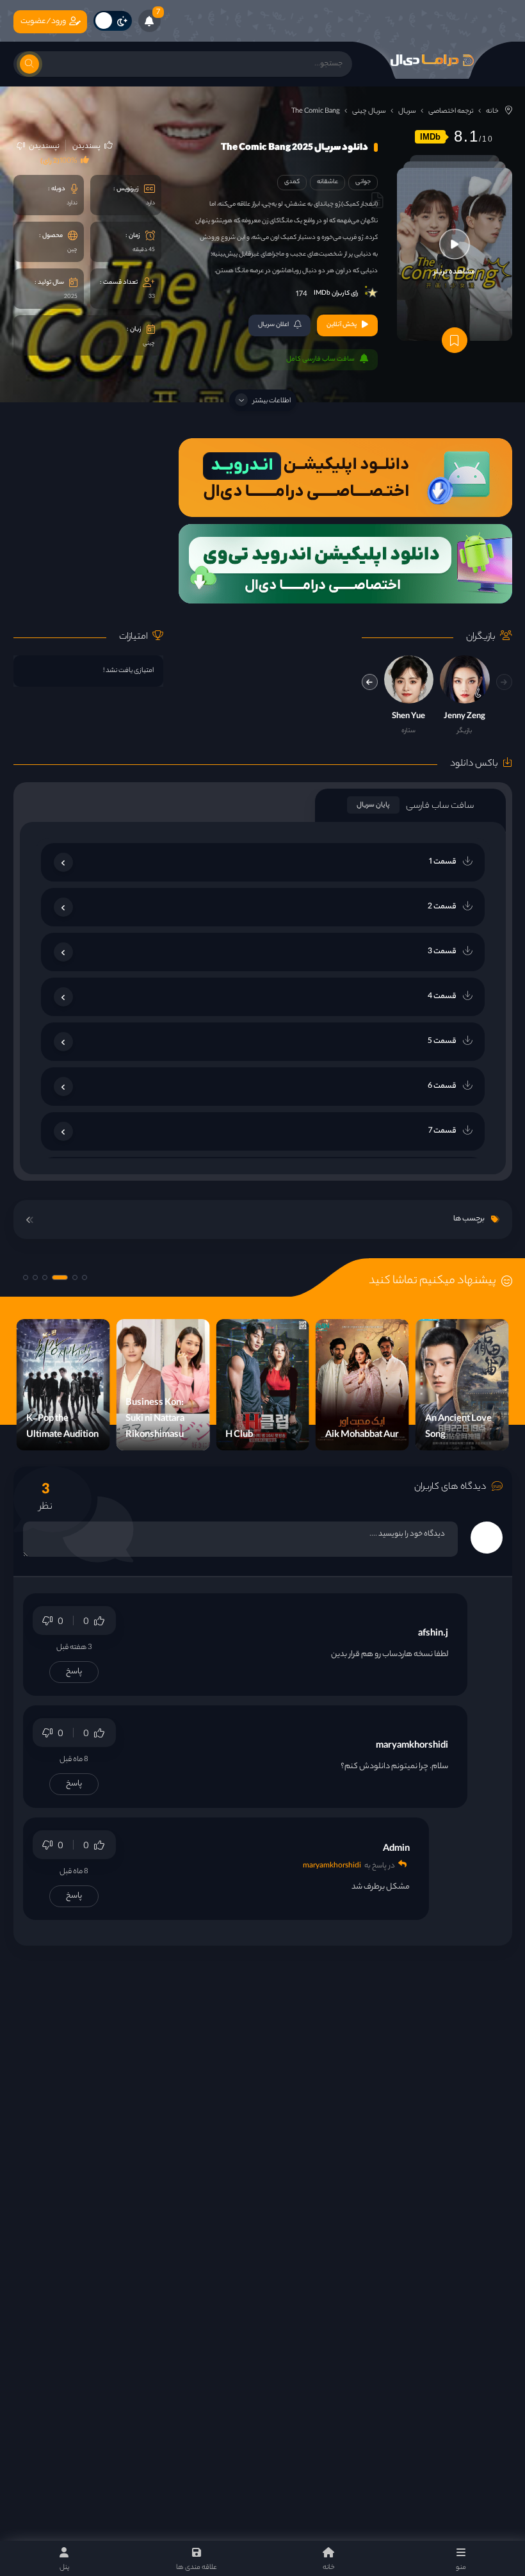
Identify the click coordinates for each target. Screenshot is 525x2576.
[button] (370, 682)
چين (72, 250)
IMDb (430, 137)
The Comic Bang (316, 111)
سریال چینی (369, 111)
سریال (407, 111)
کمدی (292, 182)
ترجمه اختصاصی (451, 111)
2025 (71, 297)
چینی (149, 344)
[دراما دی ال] (432, 60)
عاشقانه (327, 182)
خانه (492, 111)
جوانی (363, 182)
